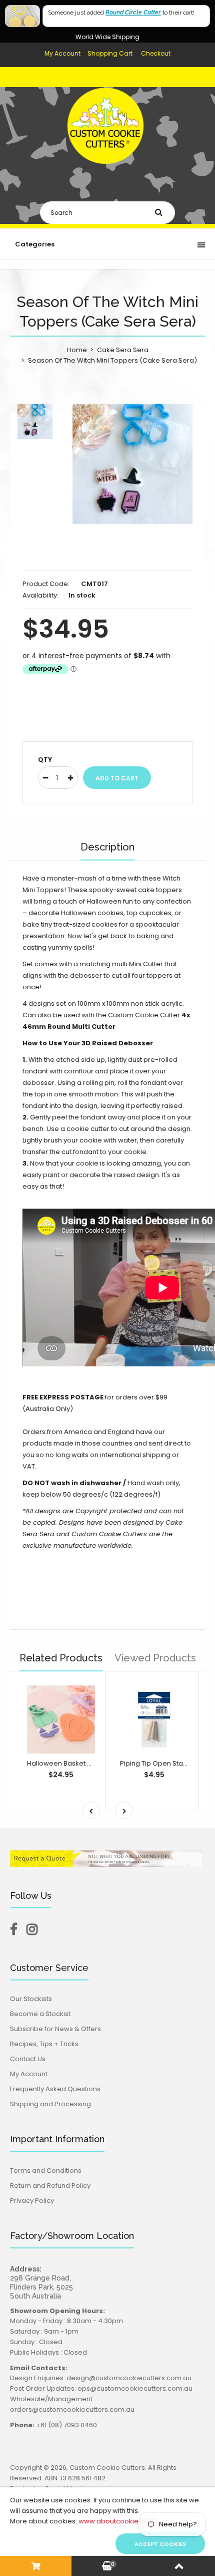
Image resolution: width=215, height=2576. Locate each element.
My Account (62, 53)
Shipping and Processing (50, 2104)
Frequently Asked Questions (55, 2089)
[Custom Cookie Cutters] (107, 173)
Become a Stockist (40, 2014)
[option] (132, 464)
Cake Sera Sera (123, 350)
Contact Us (28, 2059)
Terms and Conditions (46, 2171)
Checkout (156, 53)
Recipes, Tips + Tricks (44, 2044)
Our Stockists (31, 1999)
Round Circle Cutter (133, 13)
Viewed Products (155, 1658)
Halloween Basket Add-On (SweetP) (86, 1763)
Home (77, 350)
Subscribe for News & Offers (55, 2029)
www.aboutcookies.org (117, 2521)
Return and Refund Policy (50, 2186)
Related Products (61, 1658)
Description (107, 847)
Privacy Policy (32, 2201)
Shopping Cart (110, 53)
